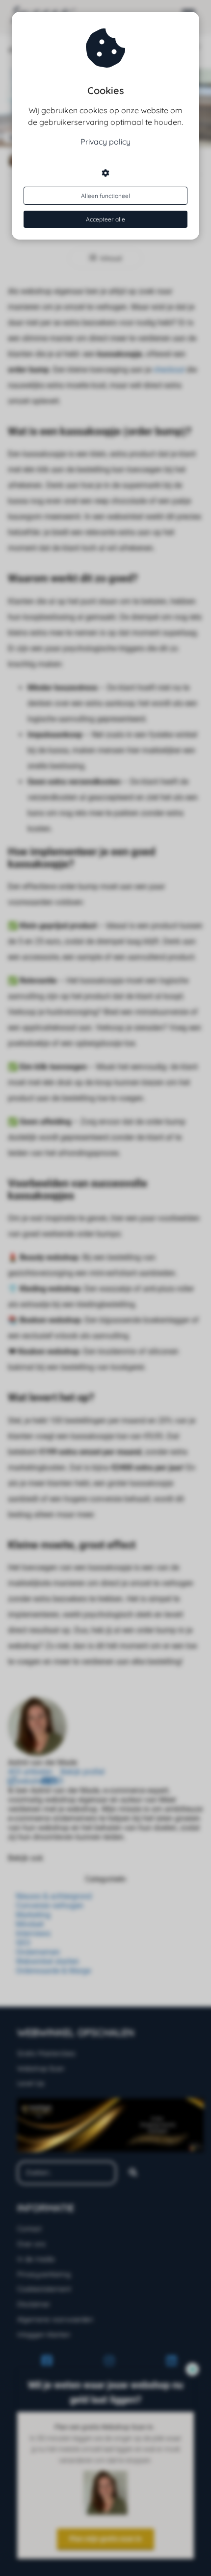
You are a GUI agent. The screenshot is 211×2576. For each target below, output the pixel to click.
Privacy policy (105, 142)
